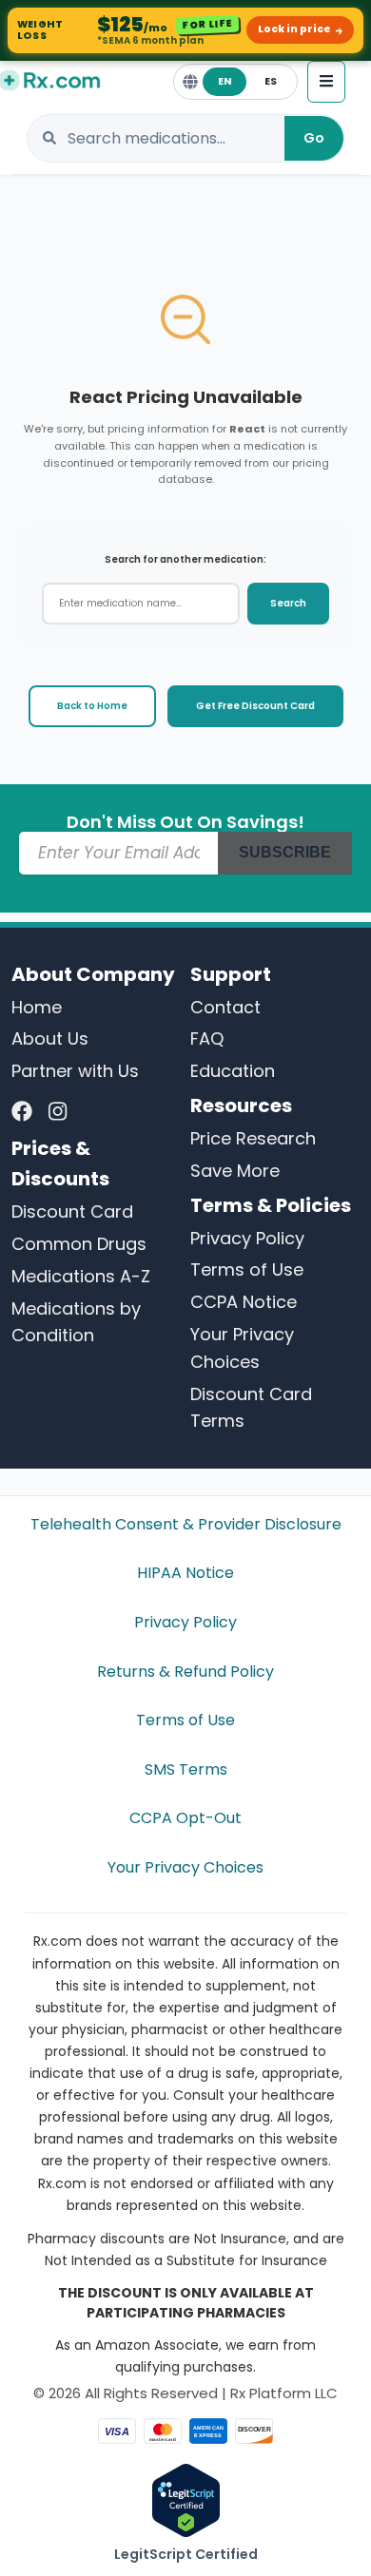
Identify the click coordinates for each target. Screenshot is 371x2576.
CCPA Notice (244, 1302)
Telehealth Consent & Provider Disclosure (186, 1524)
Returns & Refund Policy (185, 1672)
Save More (235, 1171)
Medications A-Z (81, 1276)
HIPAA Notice (185, 1573)
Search (288, 603)
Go (314, 138)
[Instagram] (58, 1112)
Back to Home (92, 706)
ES (271, 81)
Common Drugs (79, 1244)
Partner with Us (75, 1071)
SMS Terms (186, 1769)
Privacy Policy (247, 1238)
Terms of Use (247, 1269)
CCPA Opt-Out (185, 1818)
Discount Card (72, 1211)
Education (233, 1071)
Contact (225, 1007)
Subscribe (285, 852)
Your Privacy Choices (185, 1867)
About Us (50, 1038)
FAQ (207, 1038)
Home (37, 1007)
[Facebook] (22, 1112)
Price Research (253, 1138)
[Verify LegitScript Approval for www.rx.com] (186, 2499)
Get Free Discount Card (255, 706)
